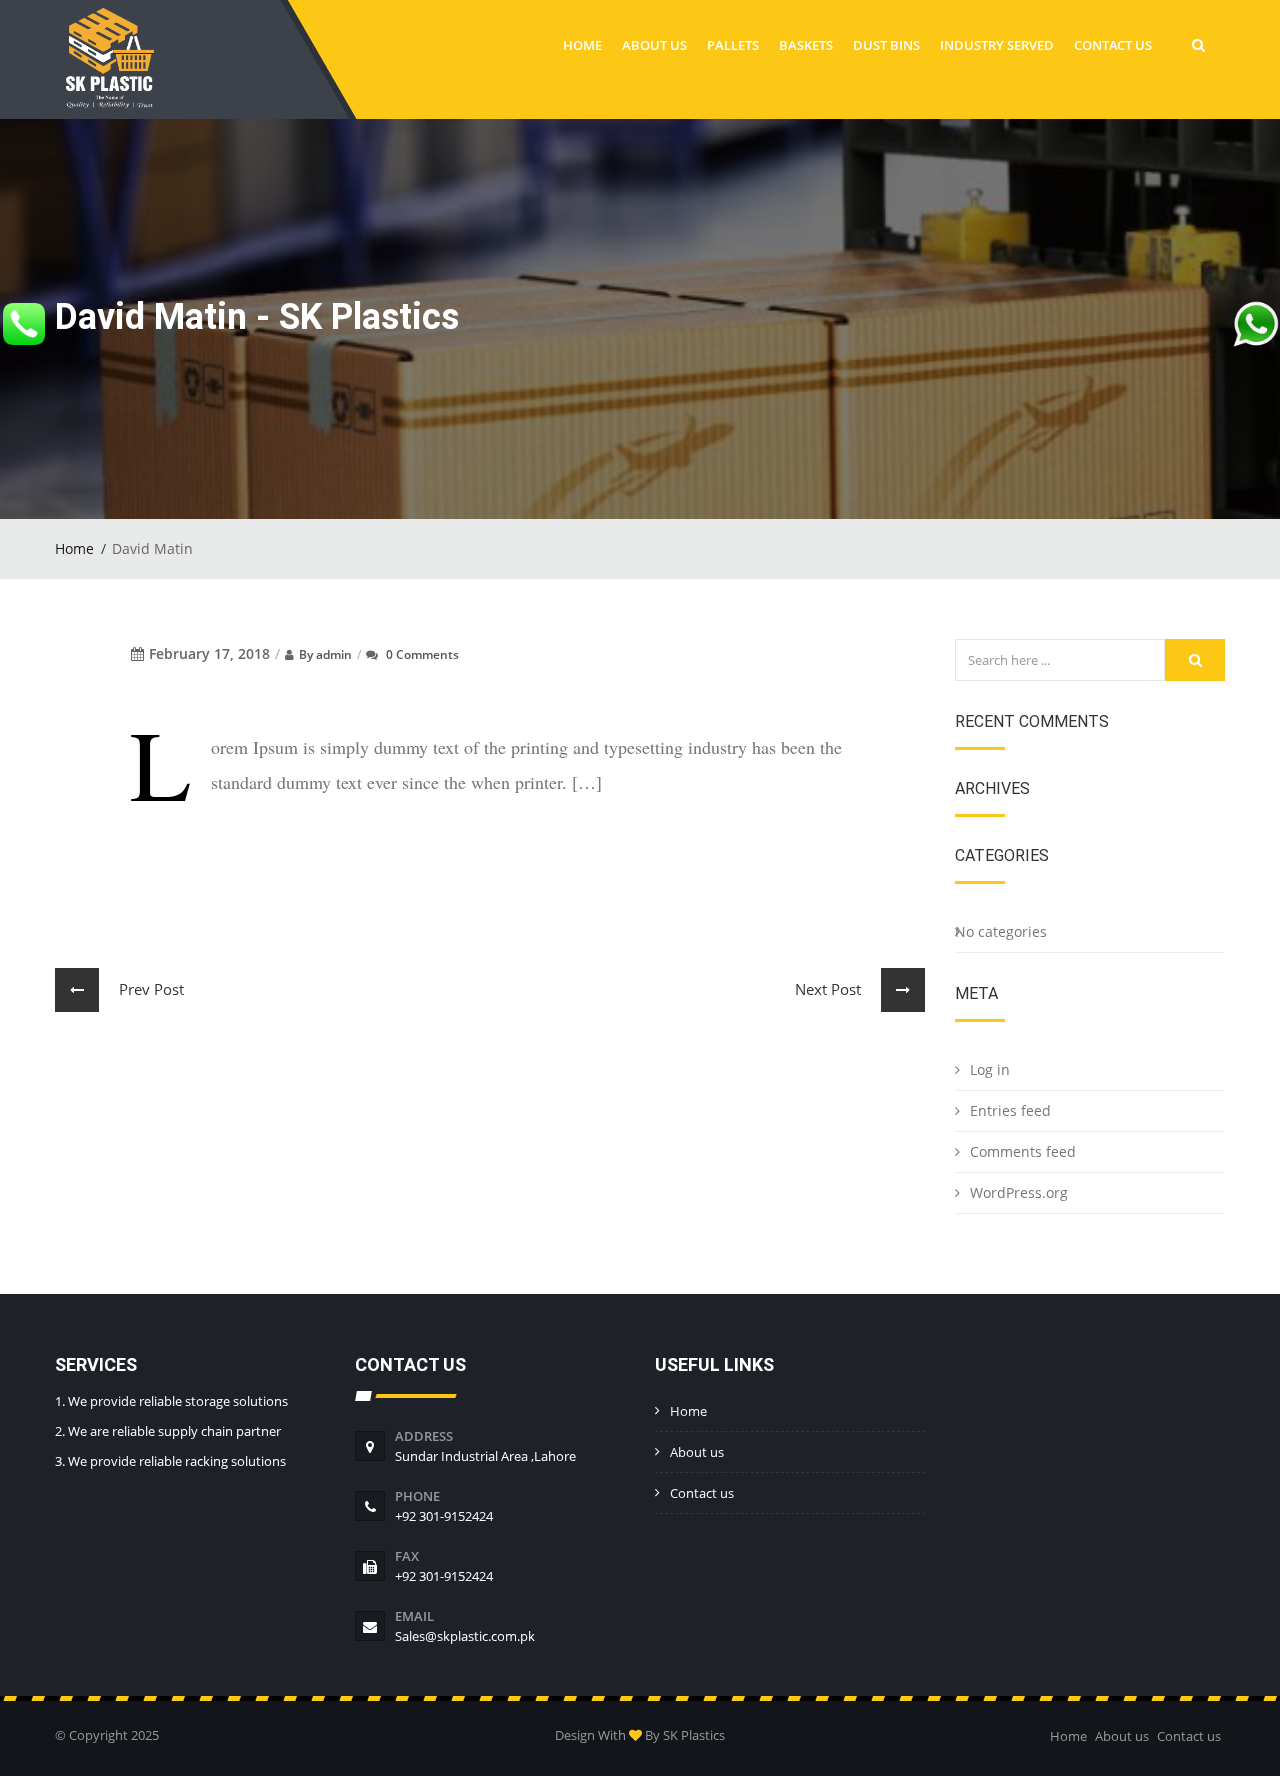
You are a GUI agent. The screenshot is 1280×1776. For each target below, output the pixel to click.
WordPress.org (1019, 1192)
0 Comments (422, 654)
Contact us (1113, 45)
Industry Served (997, 45)
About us (654, 45)
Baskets (806, 45)
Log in (990, 1069)
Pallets (733, 45)
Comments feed (1023, 1151)
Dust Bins (886, 45)
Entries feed (1010, 1110)
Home (582, 45)
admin (334, 654)
